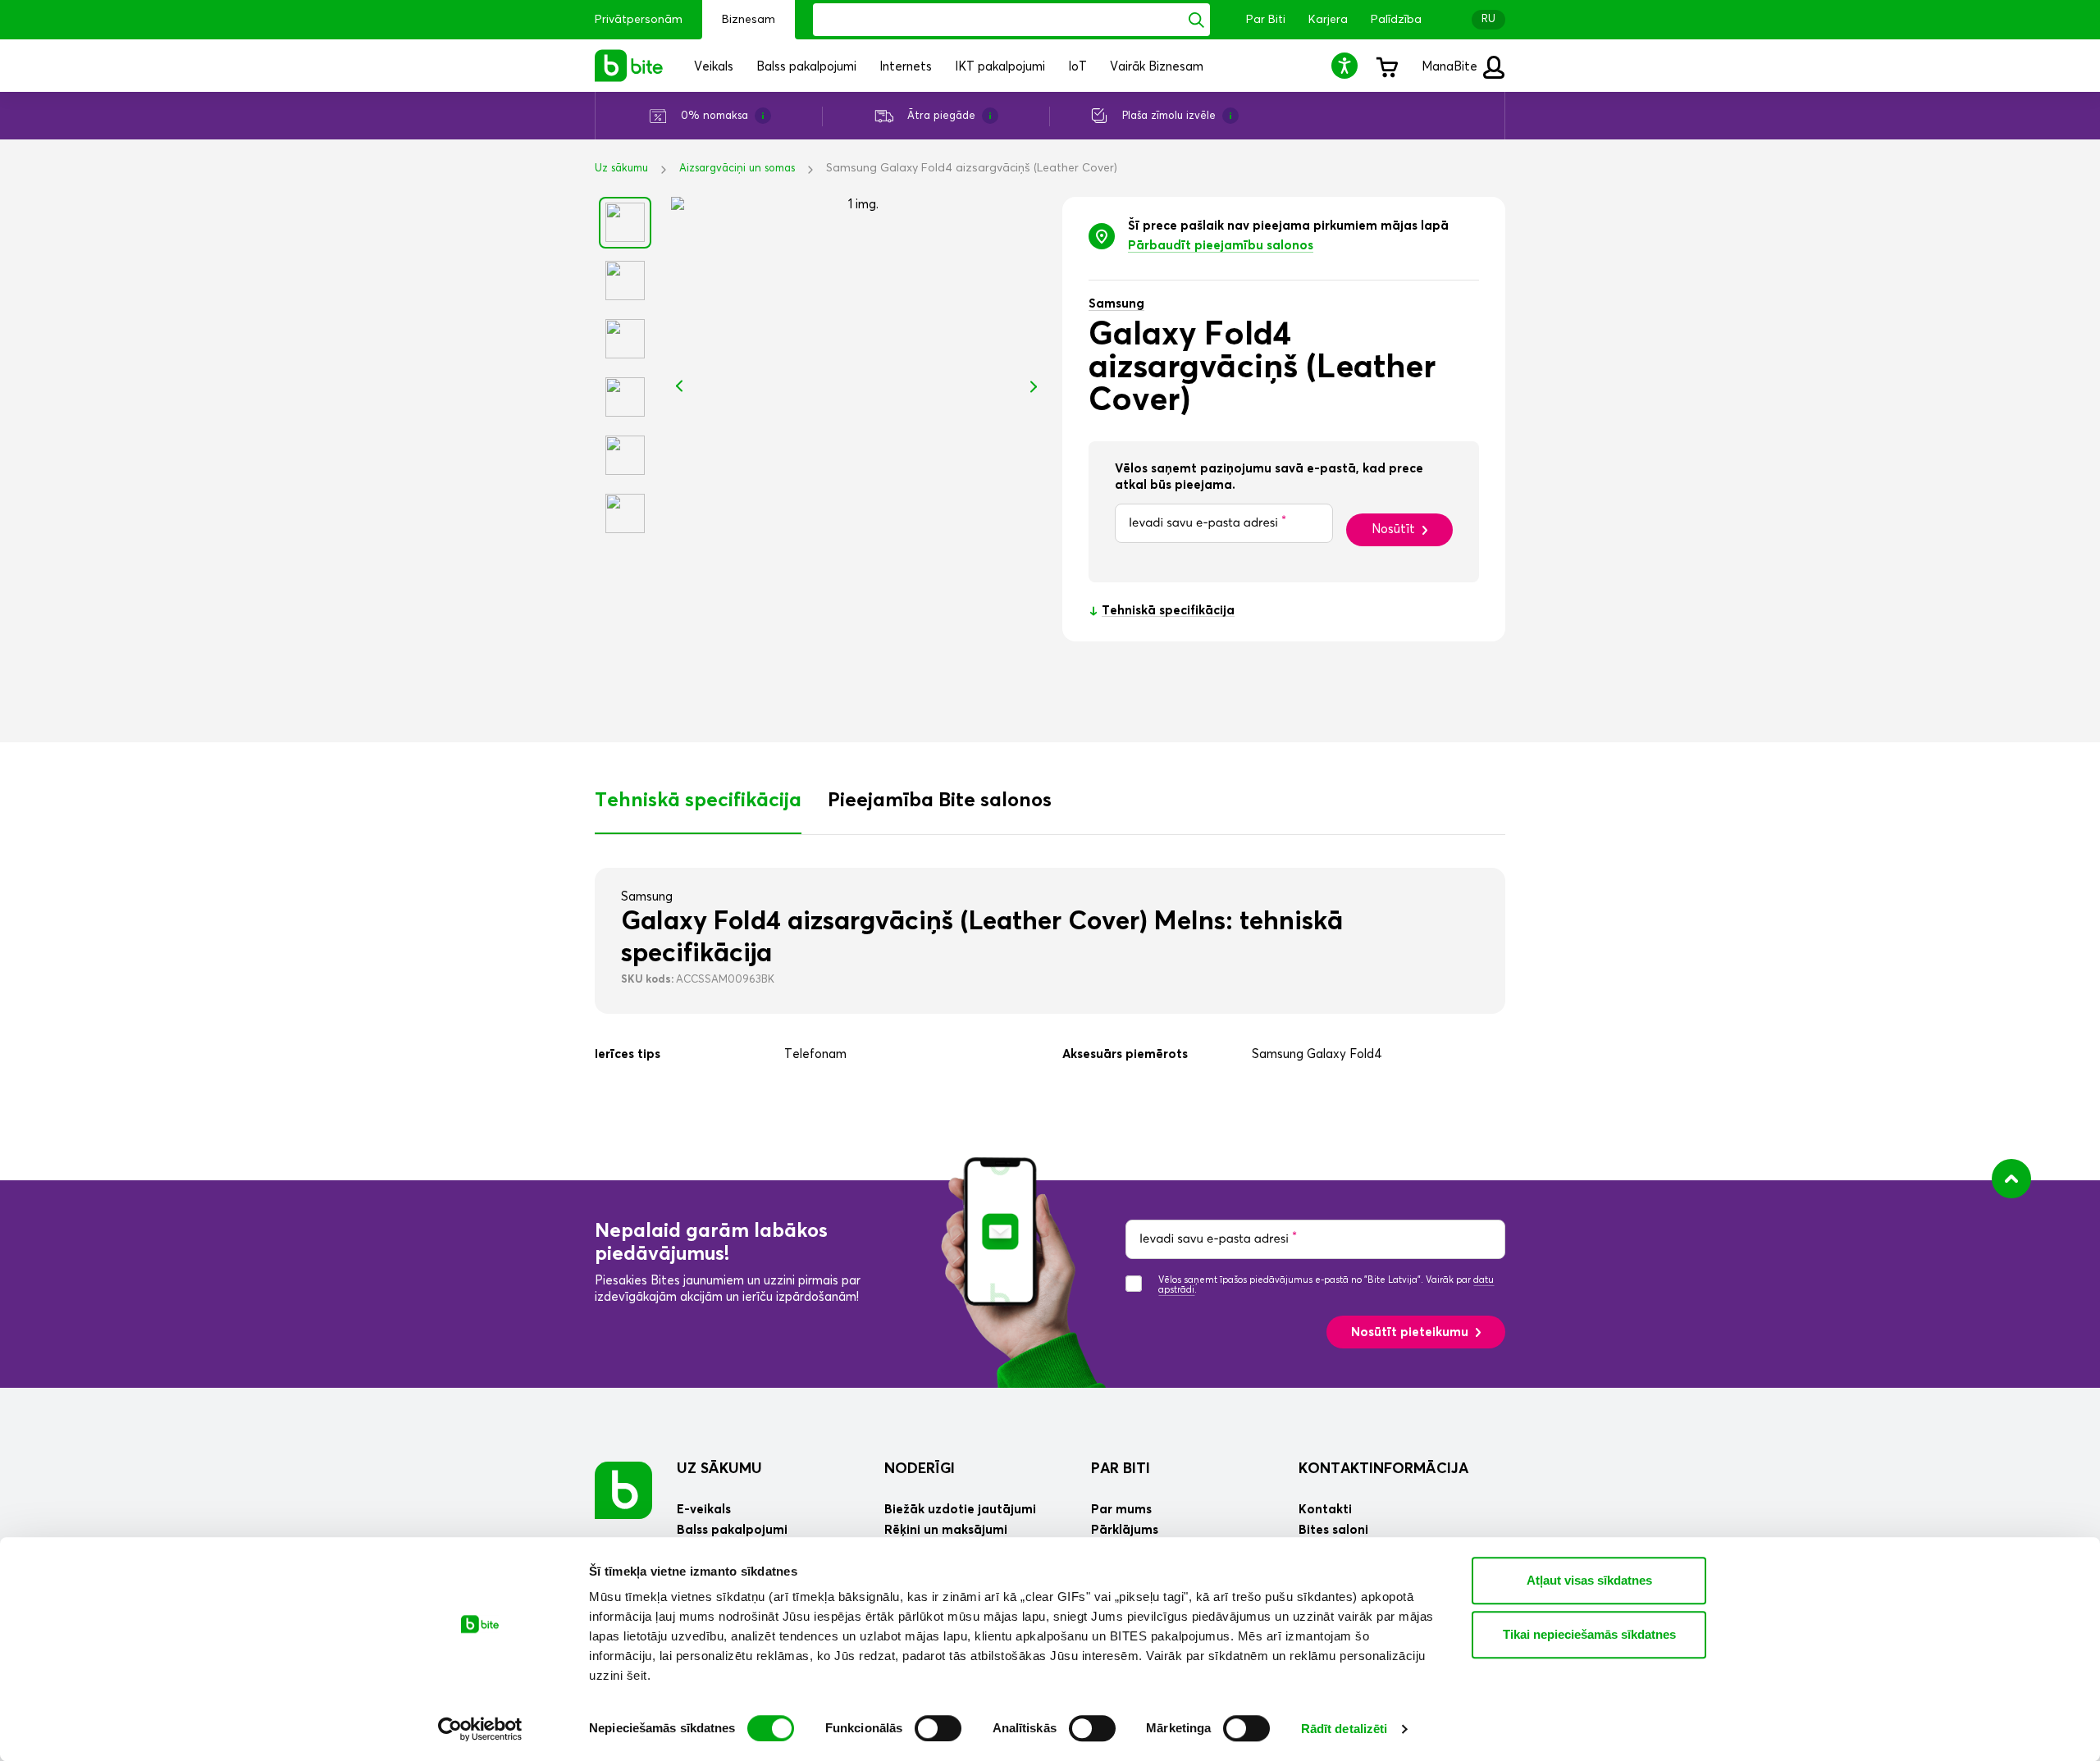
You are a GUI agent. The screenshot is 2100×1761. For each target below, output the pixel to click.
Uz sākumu (621, 169)
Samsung (1116, 304)
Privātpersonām (639, 20)
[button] (1347, 65)
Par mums (1121, 1510)
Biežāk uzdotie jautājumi (960, 1510)
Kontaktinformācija (1383, 1469)
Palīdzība (1396, 20)
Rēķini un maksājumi (946, 1530)
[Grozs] (1386, 66)
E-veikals (704, 1510)
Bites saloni (1333, 1530)
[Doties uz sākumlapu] (623, 1490)
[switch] (938, 1728)
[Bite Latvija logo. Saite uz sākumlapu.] (629, 66)
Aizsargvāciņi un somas (737, 169)
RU (1488, 19)
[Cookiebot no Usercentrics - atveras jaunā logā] (480, 1729)
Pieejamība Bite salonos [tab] (940, 801)
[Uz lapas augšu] (2011, 1179)
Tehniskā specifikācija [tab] (698, 801)
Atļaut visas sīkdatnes (1589, 1580)
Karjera (1328, 20)
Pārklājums (1125, 1530)
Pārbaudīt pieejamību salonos (1221, 246)
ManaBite (1451, 67)
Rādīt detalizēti (1344, 1729)
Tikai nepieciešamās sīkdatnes (1589, 1634)
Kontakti (1325, 1510)
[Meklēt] (1196, 20)
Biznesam (749, 20)
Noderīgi (920, 1469)
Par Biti (1266, 20)
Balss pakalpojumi (732, 1530)
